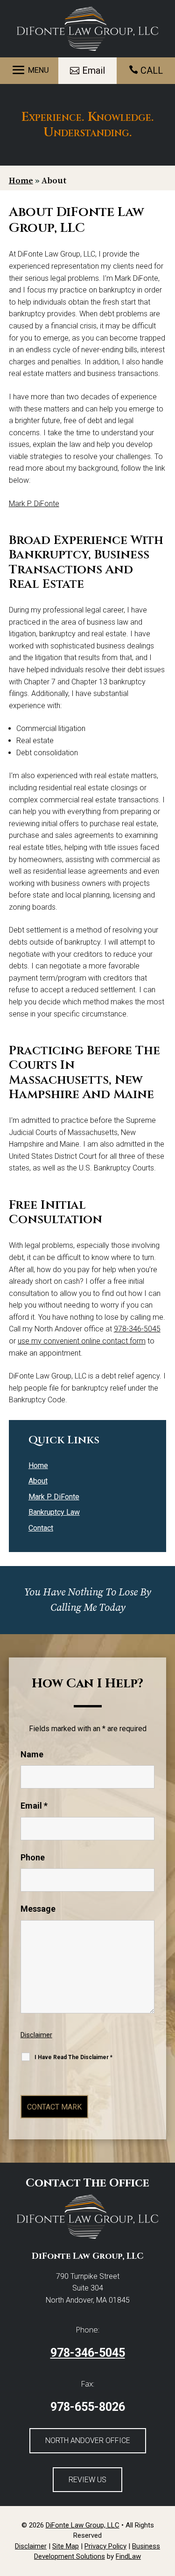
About (38, 1481)
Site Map (66, 2546)
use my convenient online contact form (82, 1341)
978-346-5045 (137, 1329)
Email (34, 1806)
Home (38, 1466)
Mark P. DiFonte (34, 504)
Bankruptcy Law (54, 1512)
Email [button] (94, 70)
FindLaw (128, 2556)
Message (38, 1909)
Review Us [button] (87, 2480)
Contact (41, 1528)
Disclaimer (36, 2035)
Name (32, 1754)
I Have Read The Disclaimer (73, 2057)
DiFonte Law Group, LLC (83, 2525)
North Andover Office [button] (88, 2440)
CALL (152, 70)
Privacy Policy (105, 2546)
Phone (33, 1857)
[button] (29, 70)
